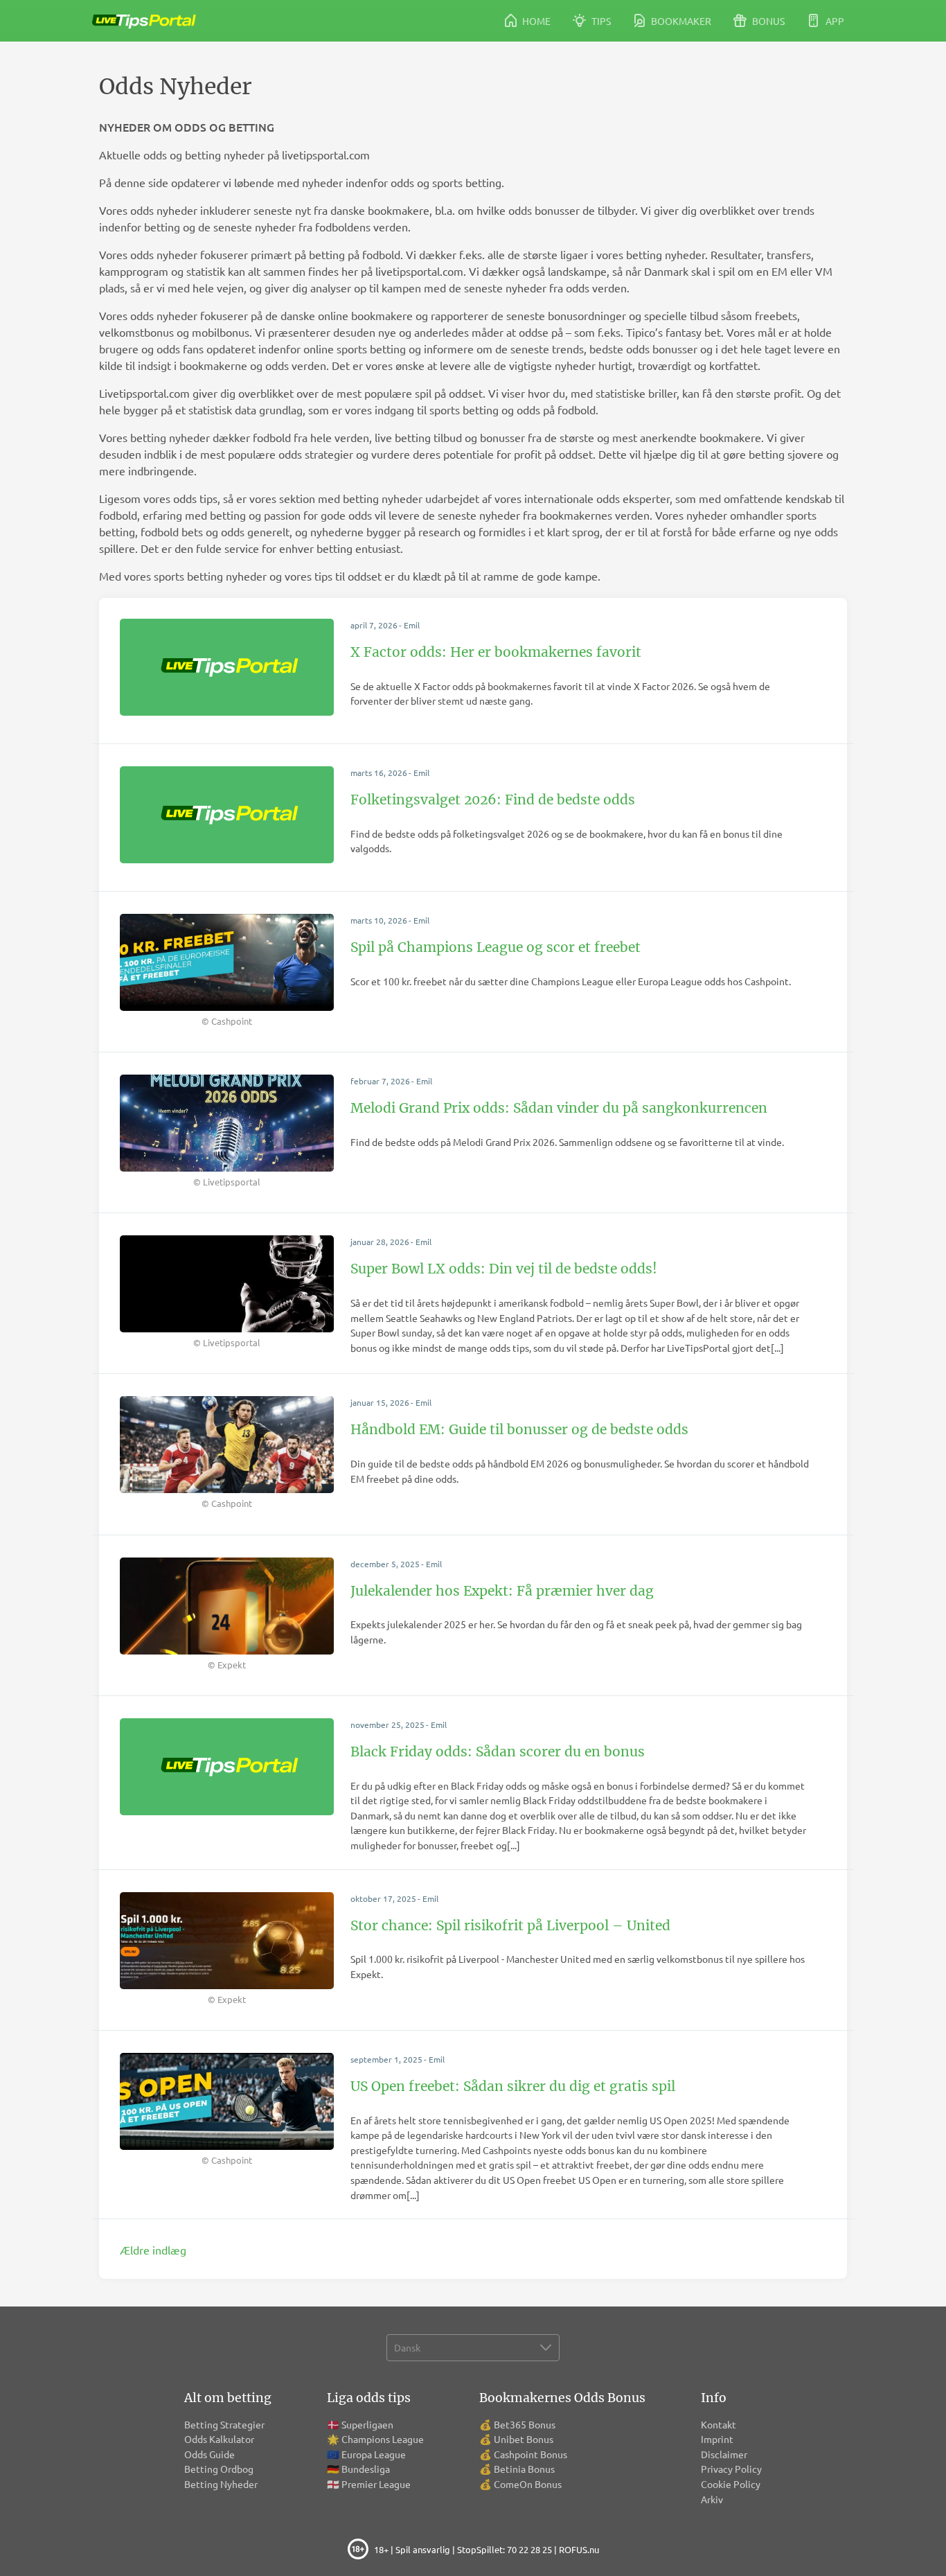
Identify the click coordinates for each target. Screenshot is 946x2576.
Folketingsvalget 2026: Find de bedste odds (493, 800)
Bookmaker (680, 21)
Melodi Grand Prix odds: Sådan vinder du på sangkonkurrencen (559, 1108)
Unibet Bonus (524, 2439)
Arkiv (712, 2499)
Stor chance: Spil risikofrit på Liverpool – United (510, 1925)
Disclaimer (724, 2454)
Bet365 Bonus (525, 2424)
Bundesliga (366, 2469)
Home (535, 21)
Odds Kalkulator (219, 2439)
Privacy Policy (731, 2469)
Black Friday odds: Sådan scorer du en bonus (498, 1752)
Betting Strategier (224, 2424)
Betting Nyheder (221, 2484)
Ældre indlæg (153, 2250)
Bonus (767, 21)
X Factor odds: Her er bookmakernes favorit (496, 652)
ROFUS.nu (579, 2549)
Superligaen (367, 2424)
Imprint (717, 2439)
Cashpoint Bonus (530, 2454)
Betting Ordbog (219, 2469)
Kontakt (719, 2424)
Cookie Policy (731, 2484)
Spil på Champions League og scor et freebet (496, 947)
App (834, 21)
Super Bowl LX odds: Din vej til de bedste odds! (504, 1269)
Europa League (374, 2454)
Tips (600, 21)
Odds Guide (209, 2454)
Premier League (376, 2484)
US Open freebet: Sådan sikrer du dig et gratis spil (513, 2086)
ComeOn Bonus (528, 2484)
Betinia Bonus (524, 2469)
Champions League (383, 2439)
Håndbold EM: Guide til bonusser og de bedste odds (519, 1429)
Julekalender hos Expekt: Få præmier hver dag (502, 1591)
